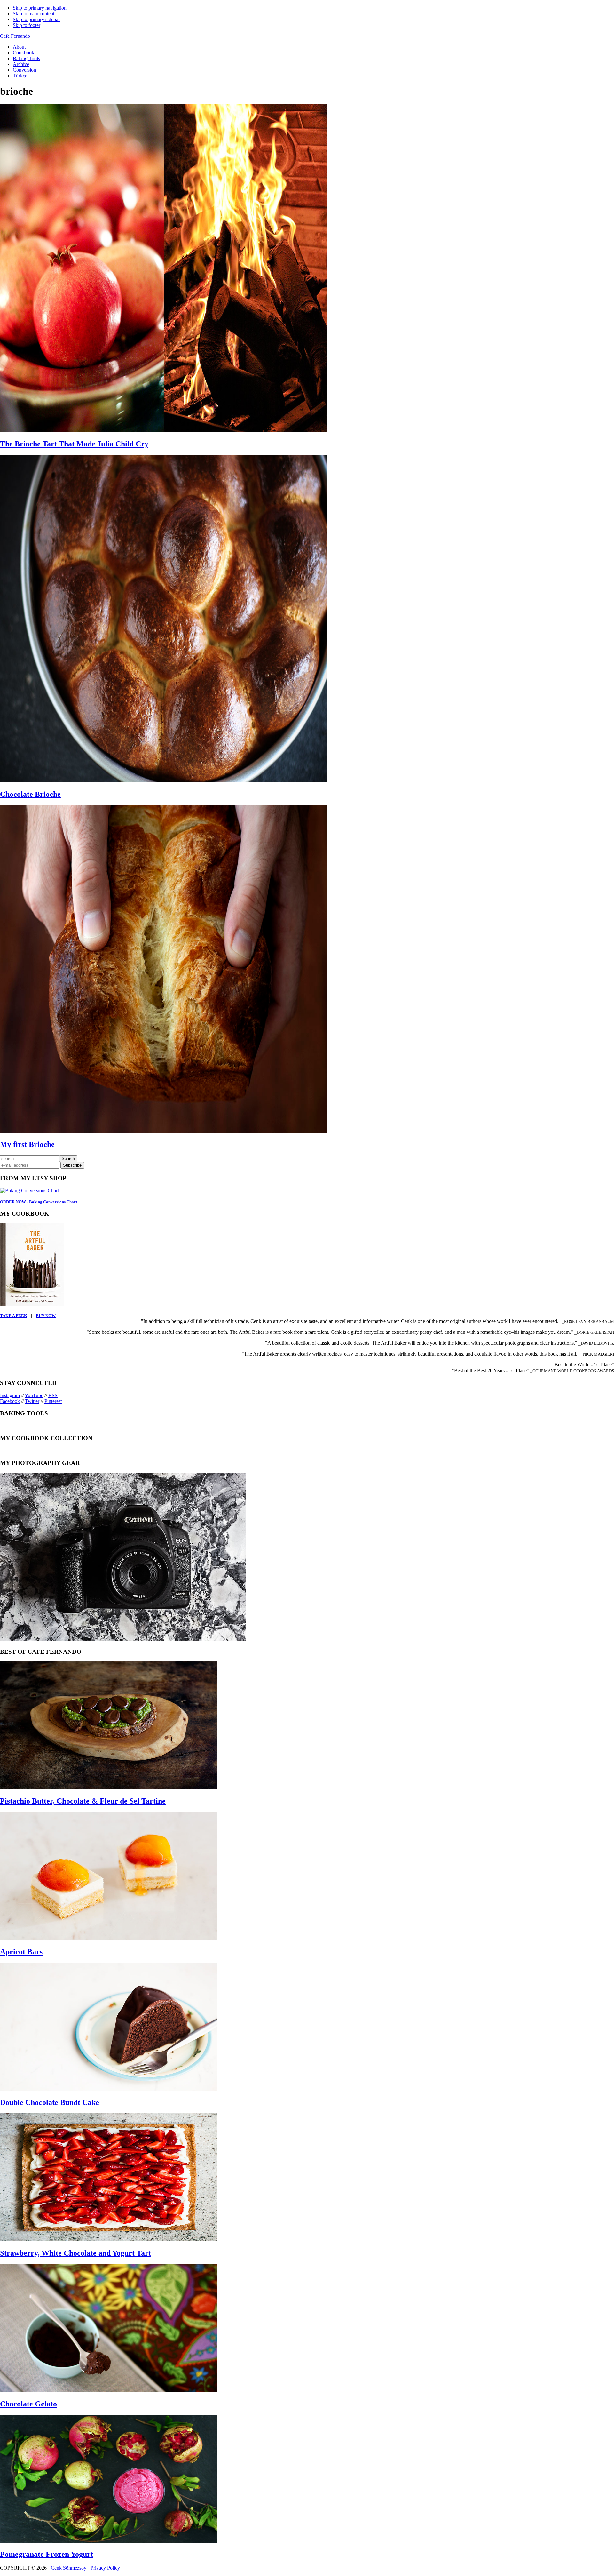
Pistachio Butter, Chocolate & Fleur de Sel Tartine (83, 1801)
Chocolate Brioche (30, 794)
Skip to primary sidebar (36, 19)
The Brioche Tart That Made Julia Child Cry (74, 444)
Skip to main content (34, 14)
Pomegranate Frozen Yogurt (47, 2554)
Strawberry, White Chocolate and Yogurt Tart (75, 2253)
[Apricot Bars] (109, 1938)
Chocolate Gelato (28, 2404)
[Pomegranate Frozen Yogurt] (109, 2541)
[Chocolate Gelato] (109, 2390)
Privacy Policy (105, 2568)
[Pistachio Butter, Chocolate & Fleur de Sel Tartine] (109, 1787)
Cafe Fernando (15, 36)
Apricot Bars (21, 1952)
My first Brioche (27, 1144)
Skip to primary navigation (40, 8)
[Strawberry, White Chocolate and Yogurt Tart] (109, 2240)
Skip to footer (27, 25)
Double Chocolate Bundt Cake (50, 2102)
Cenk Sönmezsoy (69, 2568)
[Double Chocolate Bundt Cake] (109, 2089)
